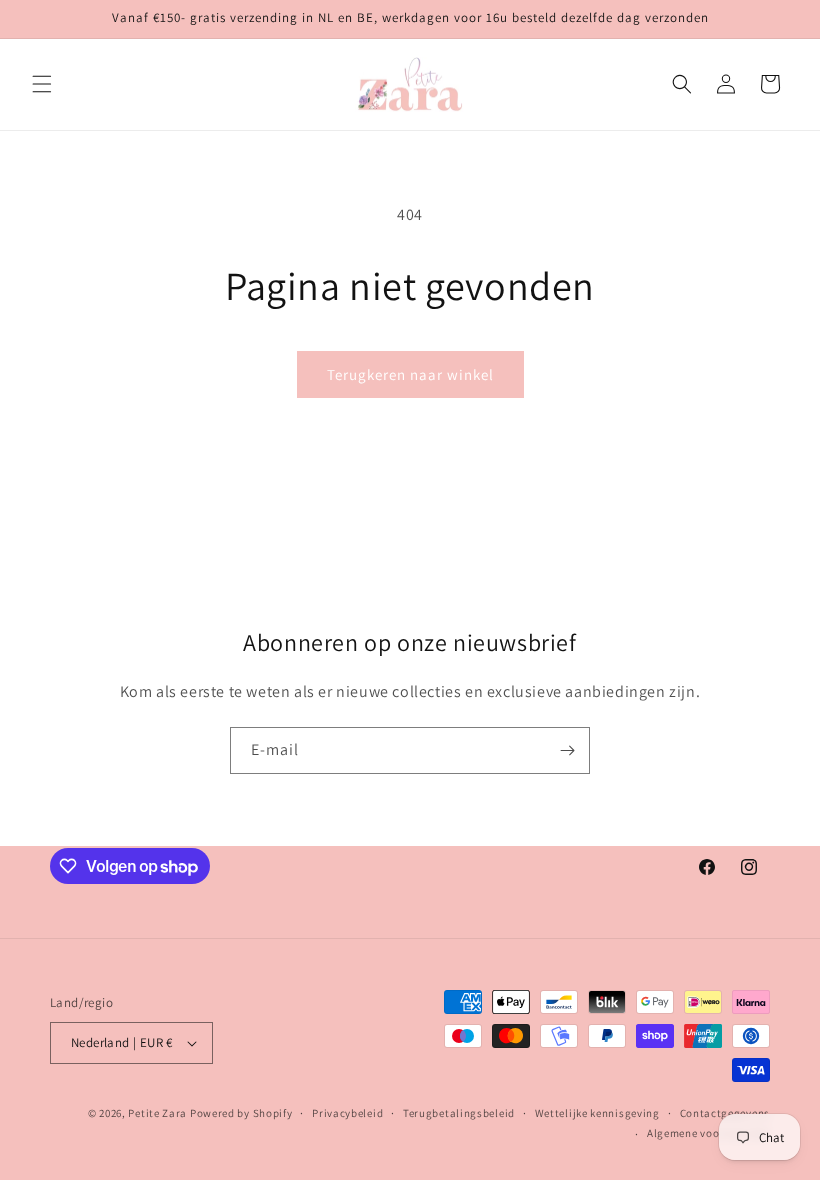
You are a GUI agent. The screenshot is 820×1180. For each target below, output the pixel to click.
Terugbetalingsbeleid (459, 1113)
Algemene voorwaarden (708, 1133)
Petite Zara (157, 1113)
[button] (42, 84)
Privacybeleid (347, 1113)
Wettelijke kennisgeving (597, 1113)
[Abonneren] (567, 750)
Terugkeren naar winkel (410, 374)
